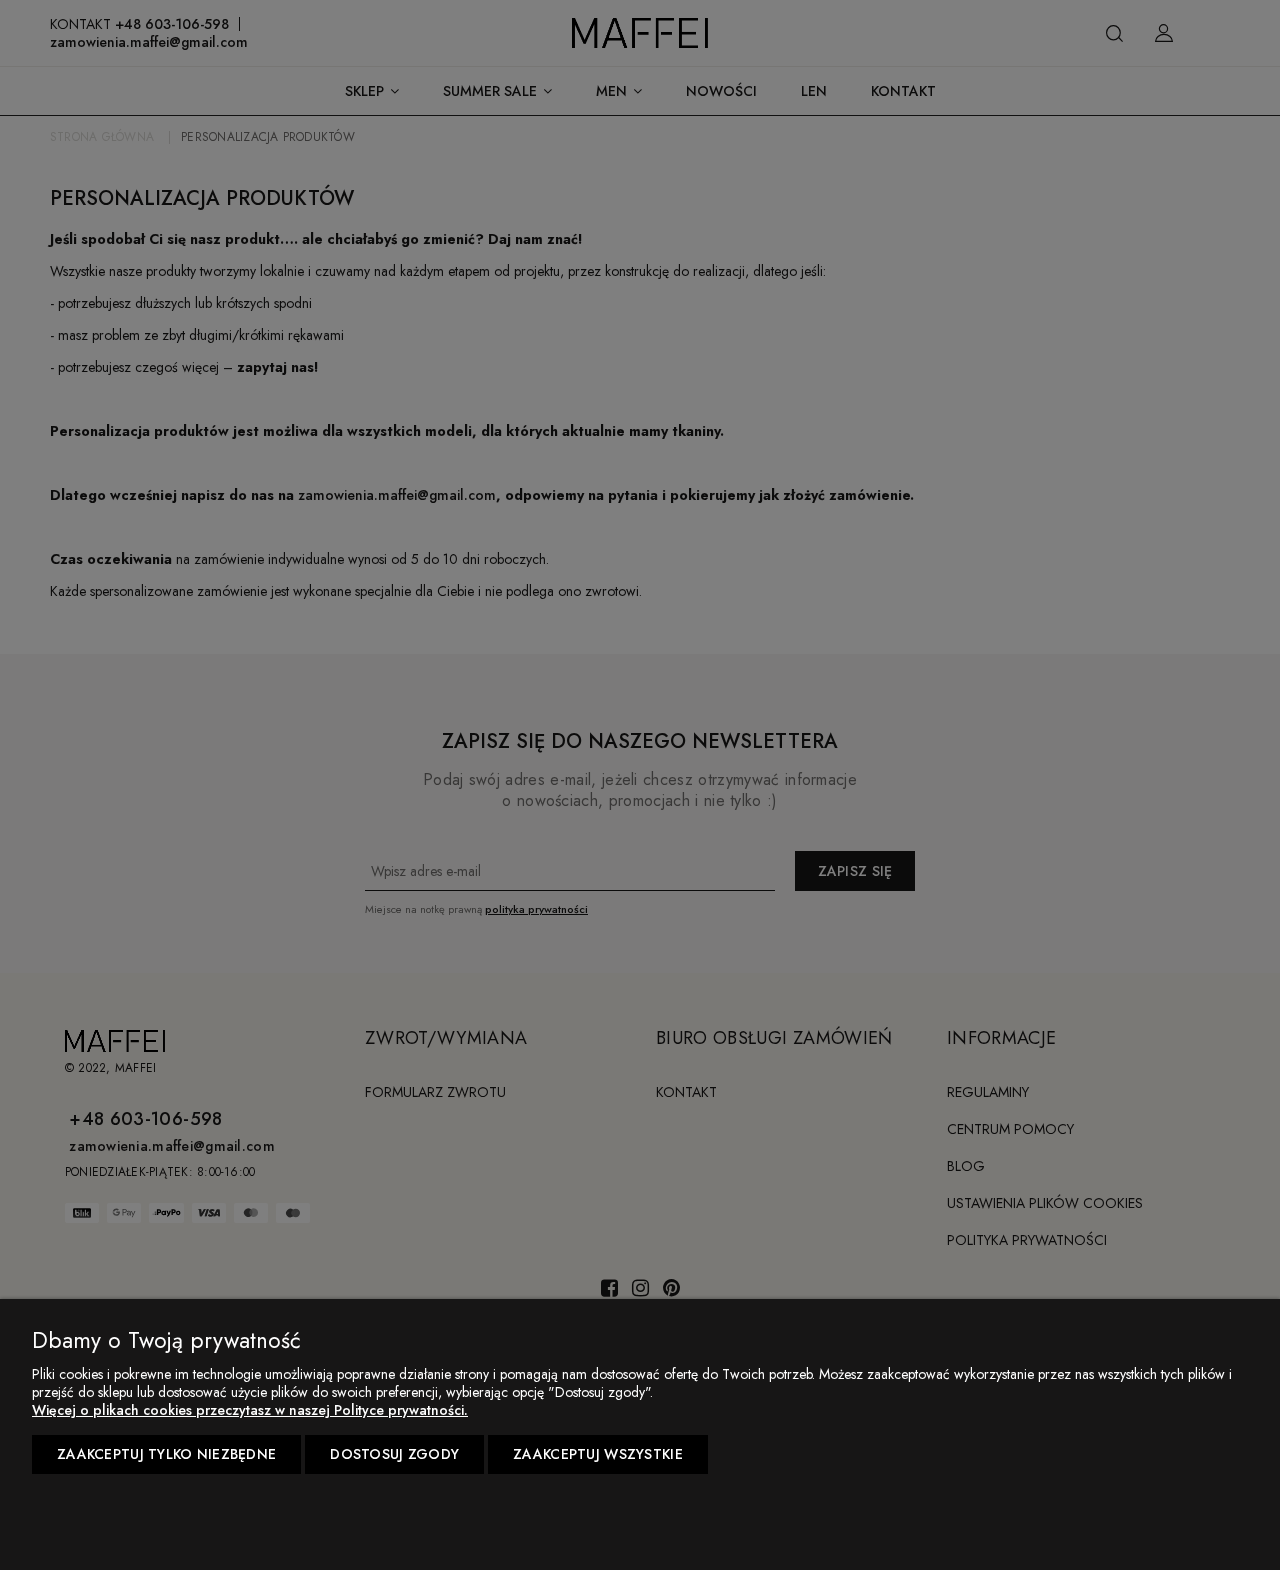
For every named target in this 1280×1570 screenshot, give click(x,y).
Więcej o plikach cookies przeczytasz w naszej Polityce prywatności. (250, 1410)
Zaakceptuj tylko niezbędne (166, 1454)
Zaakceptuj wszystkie (598, 1454)
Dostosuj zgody (394, 1454)
